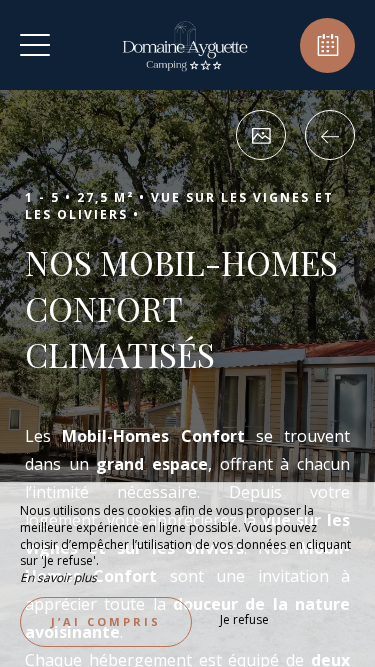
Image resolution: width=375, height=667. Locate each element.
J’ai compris (106, 621)
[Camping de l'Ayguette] (185, 45)
